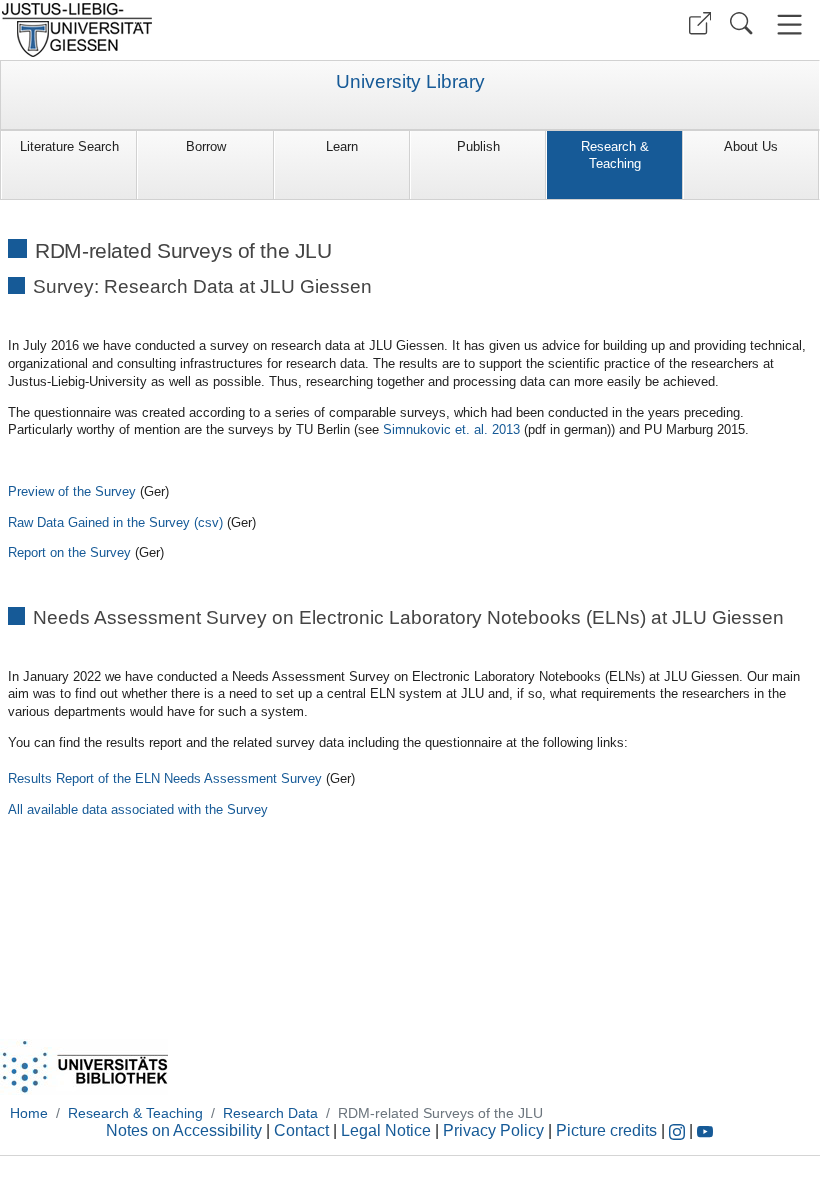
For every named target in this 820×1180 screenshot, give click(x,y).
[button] (700, 23)
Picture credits (606, 1130)
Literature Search (69, 146)
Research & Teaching (615, 155)
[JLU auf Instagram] (679, 1130)
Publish (478, 146)
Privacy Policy (493, 1130)
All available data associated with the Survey (138, 809)
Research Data (270, 1113)
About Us (751, 146)
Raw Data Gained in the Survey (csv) (115, 522)
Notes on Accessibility (186, 1130)
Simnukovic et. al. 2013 (451, 429)
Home (29, 1113)
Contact (301, 1130)
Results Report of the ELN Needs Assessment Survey (165, 778)
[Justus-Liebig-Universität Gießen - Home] (202, 30)
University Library (410, 82)
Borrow (206, 146)
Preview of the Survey (72, 491)
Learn (342, 146)
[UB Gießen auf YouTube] (705, 1130)
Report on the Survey (69, 552)
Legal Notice (386, 1130)
